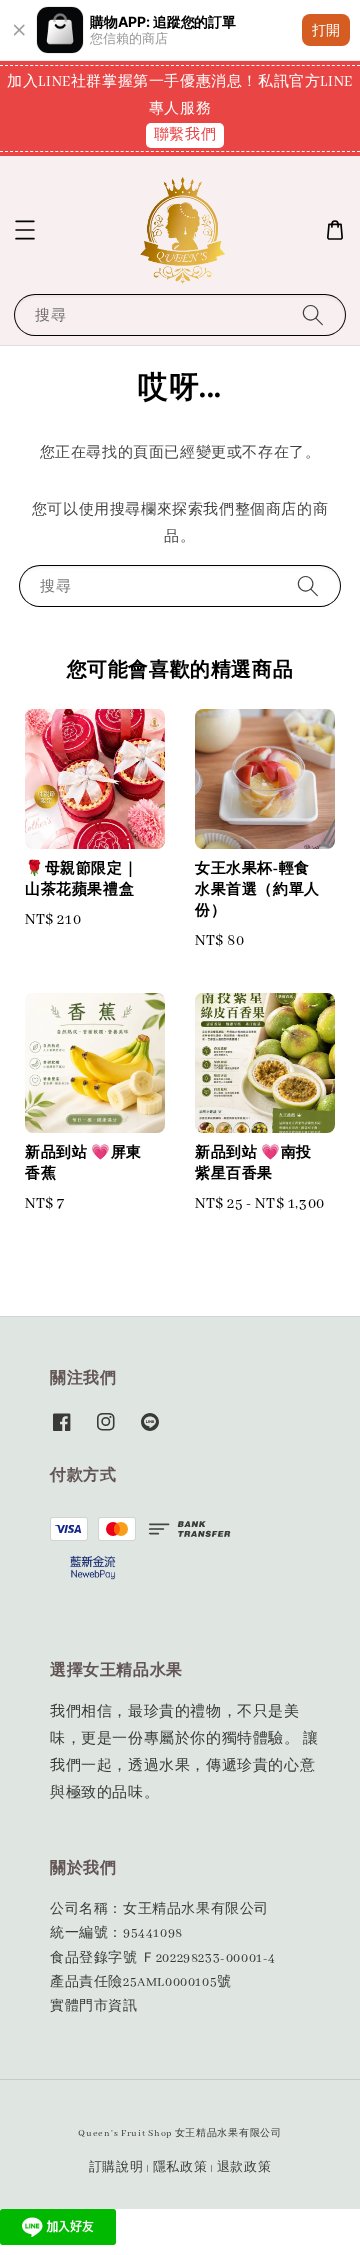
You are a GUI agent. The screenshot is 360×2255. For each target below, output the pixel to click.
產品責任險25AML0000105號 (141, 1982)
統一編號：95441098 (116, 1933)
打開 (326, 29)
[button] (25, 230)
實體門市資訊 (94, 2006)
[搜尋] (313, 314)
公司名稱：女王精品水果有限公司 (159, 1909)
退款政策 (244, 2167)
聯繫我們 (185, 135)
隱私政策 (180, 2167)
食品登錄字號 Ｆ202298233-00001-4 (163, 1958)
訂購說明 (116, 2167)
